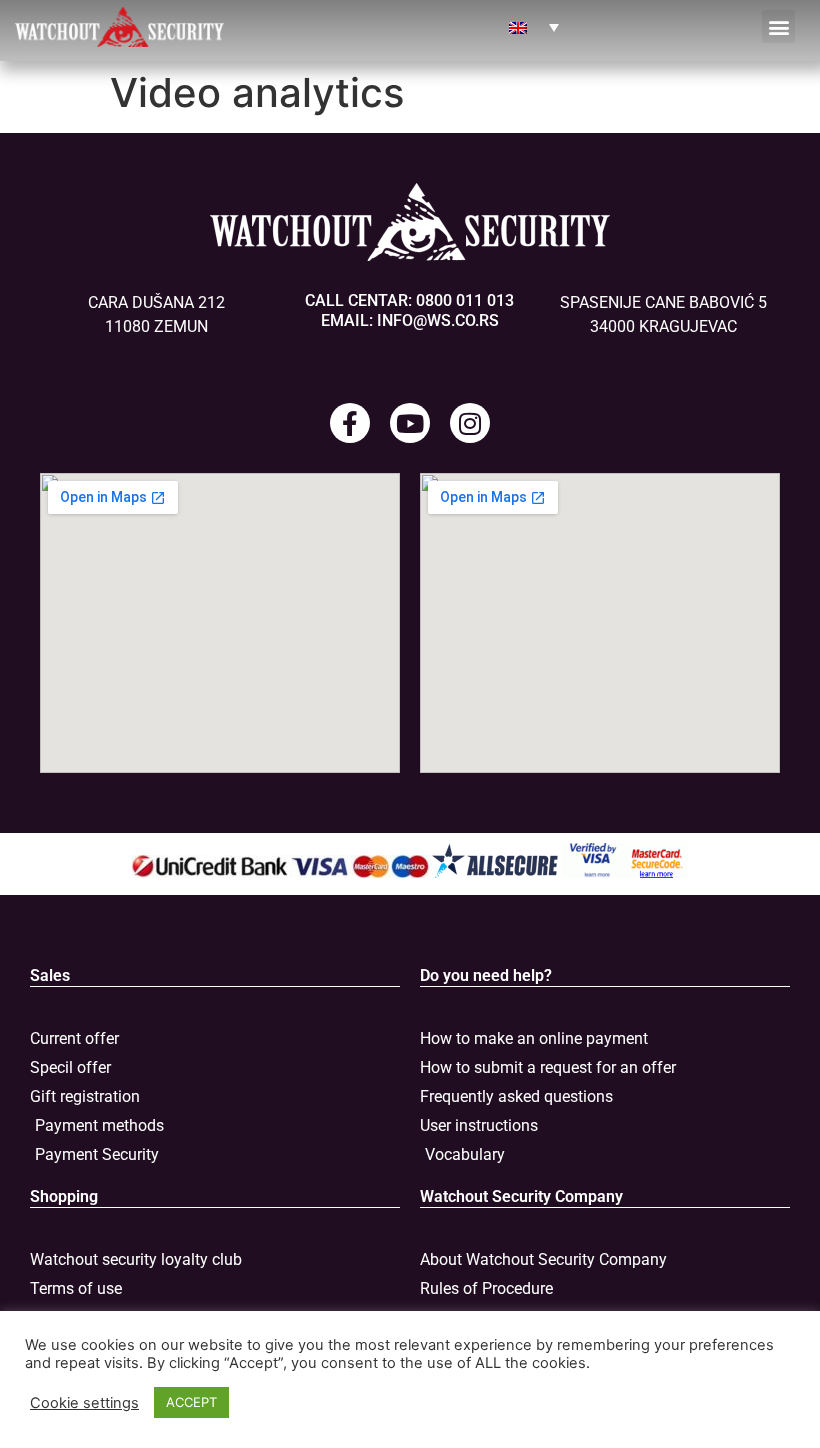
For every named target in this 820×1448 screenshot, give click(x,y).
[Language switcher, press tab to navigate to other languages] (534, 27)
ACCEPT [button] (191, 1402)
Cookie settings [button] (84, 1403)
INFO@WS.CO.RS (438, 320)
